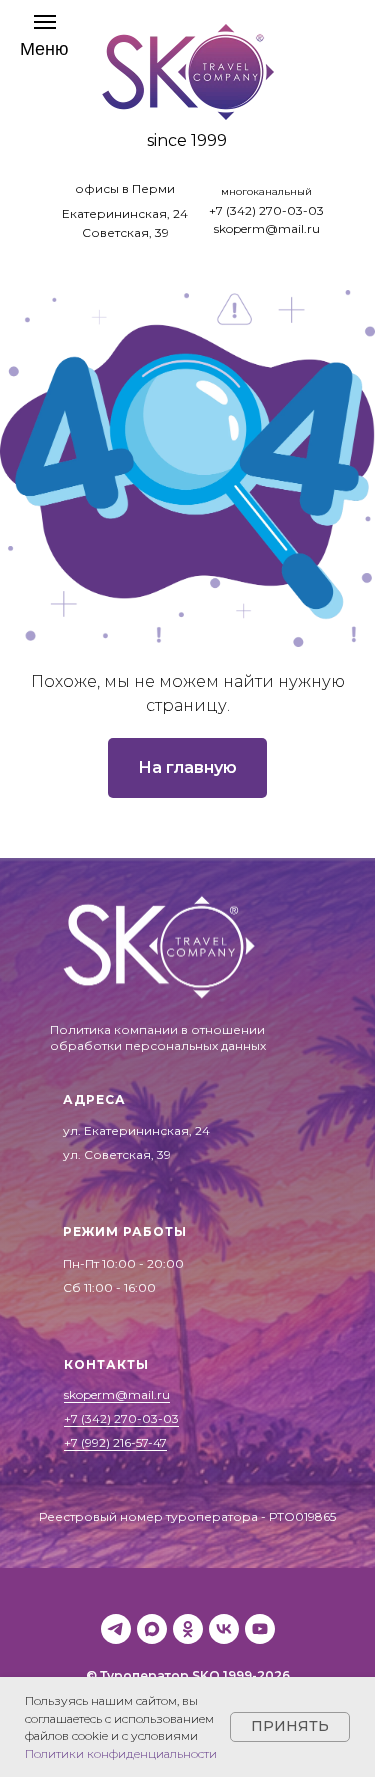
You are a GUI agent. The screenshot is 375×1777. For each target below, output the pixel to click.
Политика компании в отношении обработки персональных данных (158, 1037)
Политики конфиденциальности (121, 1753)
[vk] (224, 1629)
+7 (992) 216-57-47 (115, 1442)
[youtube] (260, 1629)
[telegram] (116, 1629)
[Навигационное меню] (44, 36)
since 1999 (187, 140)
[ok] (188, 1629)
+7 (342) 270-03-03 (266, 210)
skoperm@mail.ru (267, 228)
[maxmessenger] (152, 1629)
